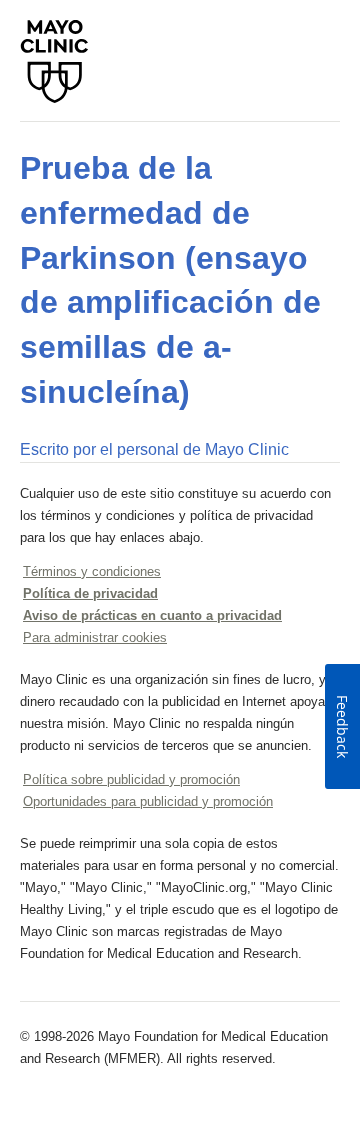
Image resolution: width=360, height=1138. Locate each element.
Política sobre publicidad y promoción (131, 779)
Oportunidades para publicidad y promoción (148, 801)
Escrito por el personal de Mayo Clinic (154, 449)
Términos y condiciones (92, 571)
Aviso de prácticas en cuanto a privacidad (152, 615)
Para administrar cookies (95, 637)
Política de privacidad (90, 593)
